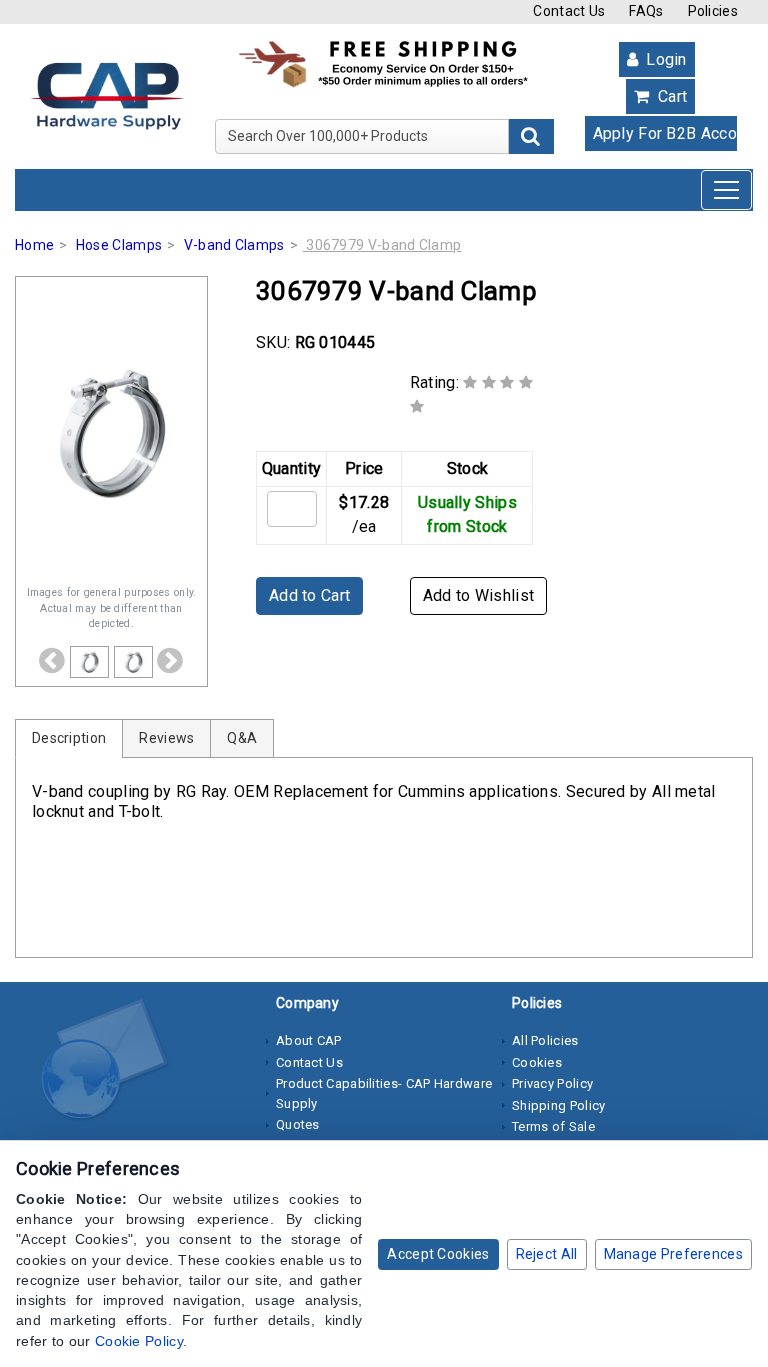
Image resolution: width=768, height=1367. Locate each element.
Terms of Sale (553, 1126)
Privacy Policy (552, 1083)
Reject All (547, 1254)
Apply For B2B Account (666, 133)
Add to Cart (309, 595)
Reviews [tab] (166, 738)
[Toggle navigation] (726, 190)
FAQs (646, 11)
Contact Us (569, 11)
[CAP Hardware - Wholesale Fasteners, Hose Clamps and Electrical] (107, 95)
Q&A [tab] (242, 738)
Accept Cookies (438, 1254)
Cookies (537, 1062)
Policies (713, 11)
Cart (671, 96)
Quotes (298, 1124)
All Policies (545, 1040)
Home (34, 245)
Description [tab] (69, 738)
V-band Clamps (234, 245)
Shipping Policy (559, 1105)
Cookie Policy (139, 1341)
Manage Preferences (673, 1254)
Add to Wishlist (479, 595)
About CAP (309, 1040)
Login (664, 59)
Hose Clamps (119, 245)
